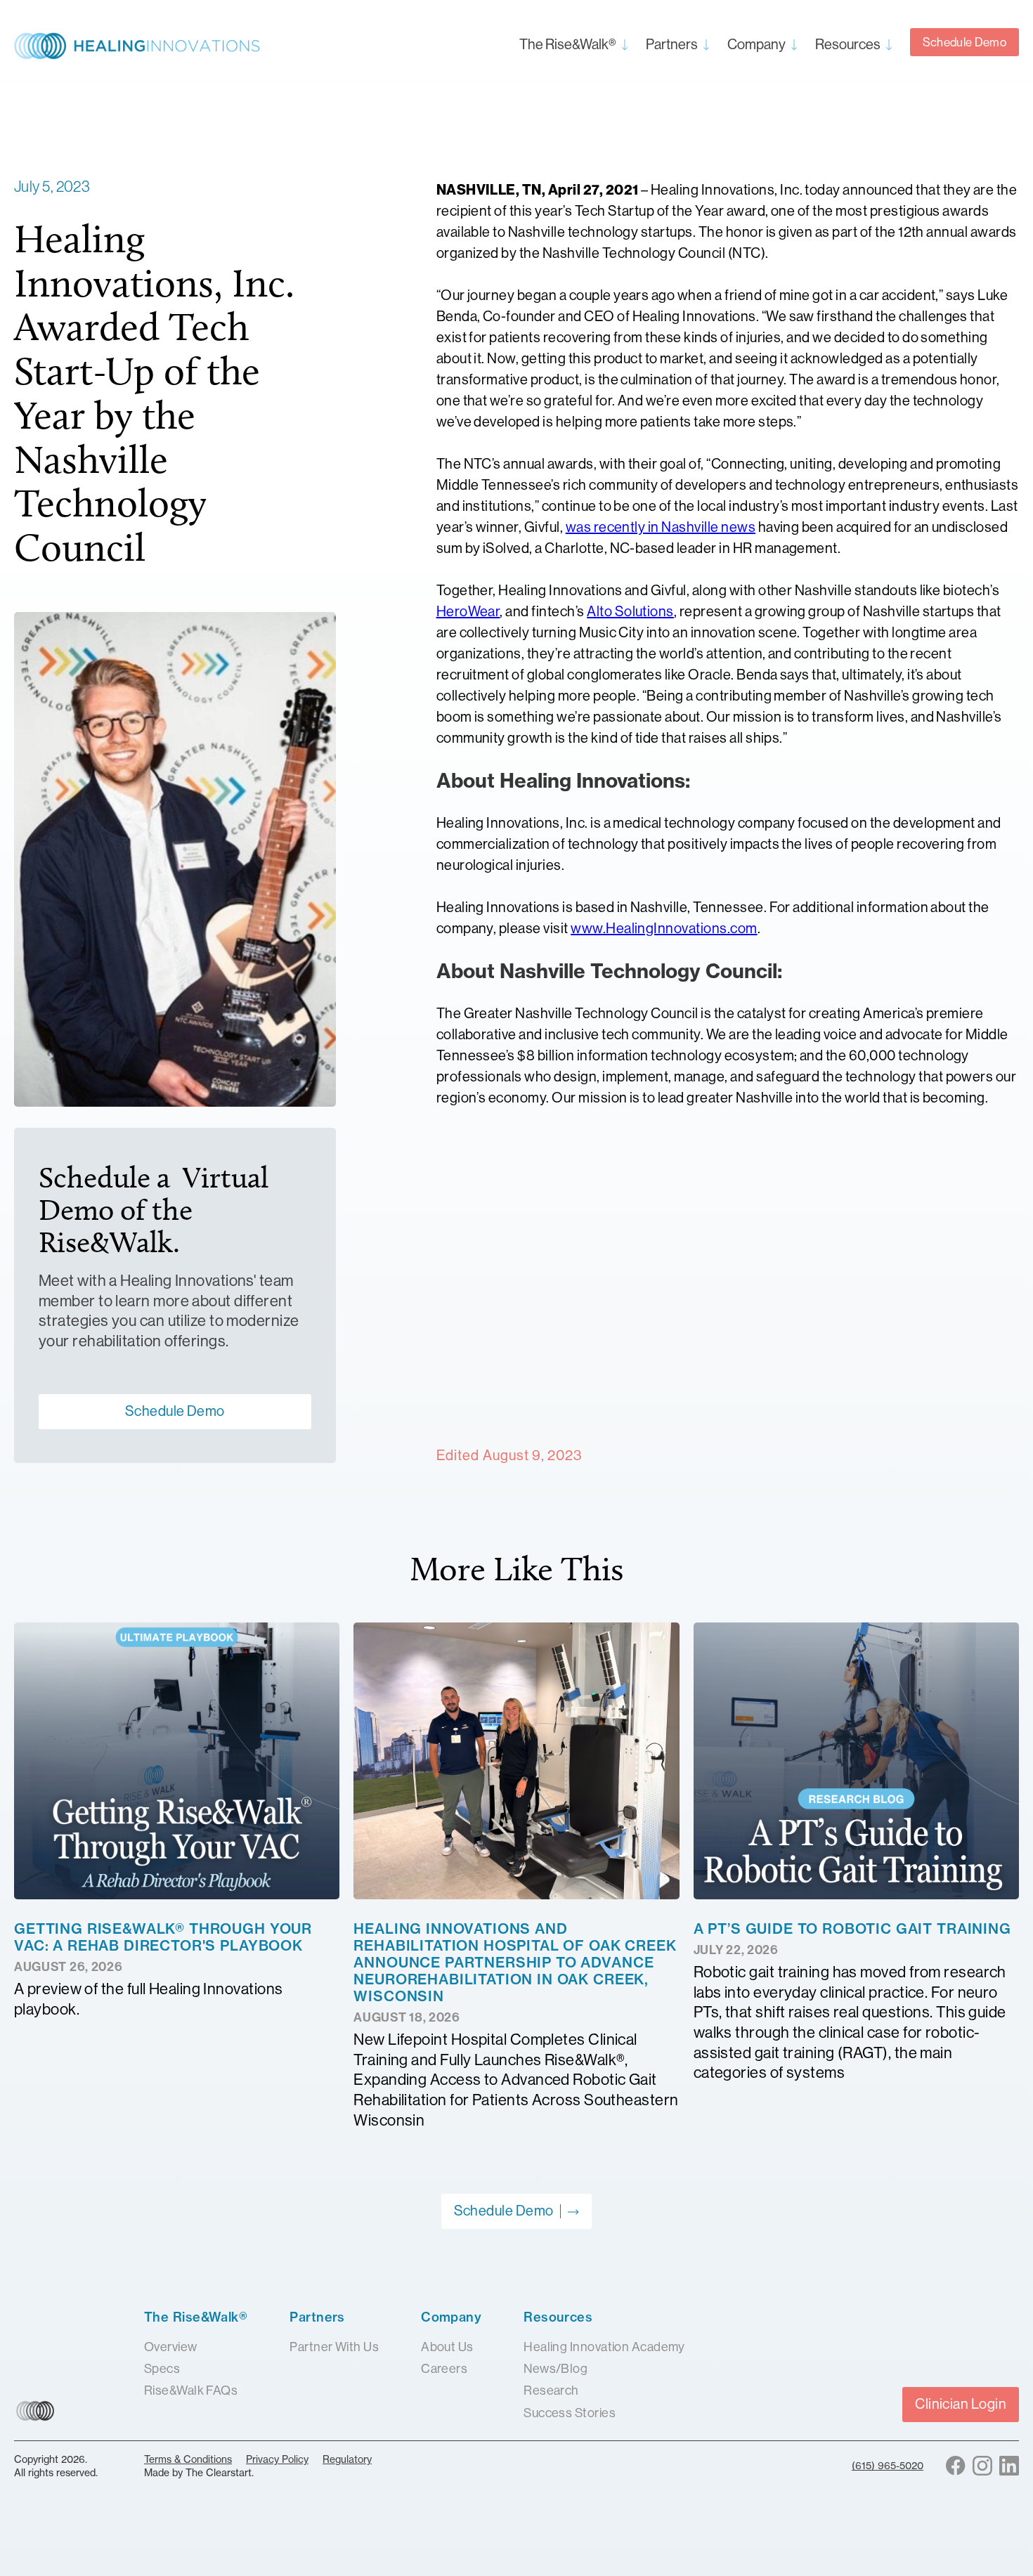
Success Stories (570, 2413)
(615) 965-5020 (888, 2465)
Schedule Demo (964, 42)
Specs (162, 2369)
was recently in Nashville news (661, 527)
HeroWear (468, 612)
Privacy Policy (277, 2459)
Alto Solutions (630, 612)
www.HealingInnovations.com (664, 929)
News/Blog (556, 2369)
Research (551, 2390)
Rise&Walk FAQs (191, 2390)
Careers (444, 2369)
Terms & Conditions (188, 2459)
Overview (171, 2347)
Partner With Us (334, 2347)
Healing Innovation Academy (604, 2347)
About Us (447, 2347)
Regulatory (347, 2459)
